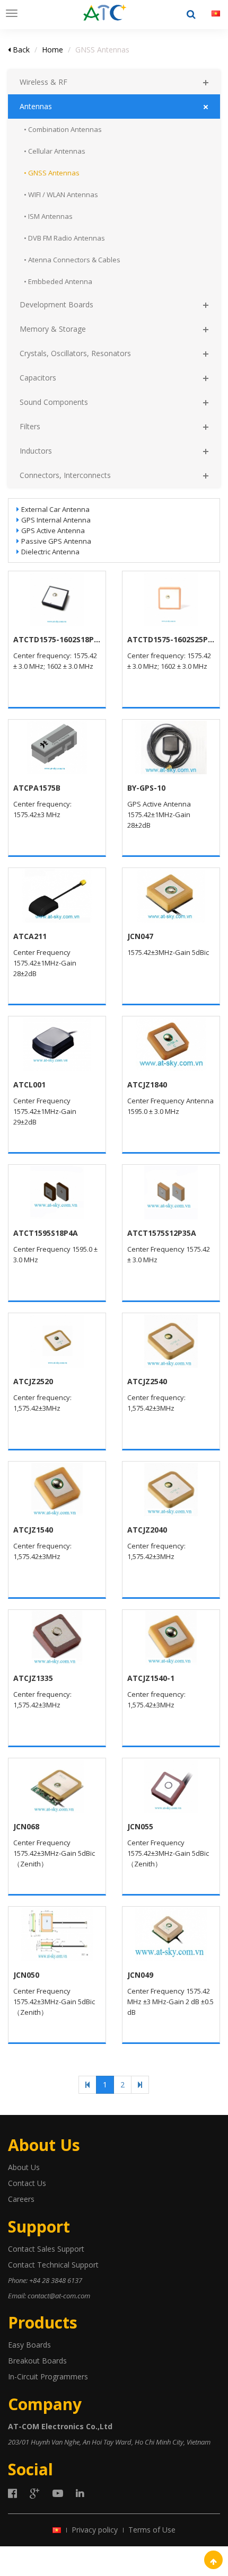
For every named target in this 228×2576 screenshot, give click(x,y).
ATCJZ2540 (147, 1381)
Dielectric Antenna (50, 552)
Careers (21, 2199)
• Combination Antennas (63, 129)
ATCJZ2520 (33, 1381)
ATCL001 (29, 1085)
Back (20, 50)
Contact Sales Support (46, 2249)
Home (52, 50)
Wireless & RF (43, 82)
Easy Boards (29, 2345)
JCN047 (140, 936)
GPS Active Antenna (53, 530)
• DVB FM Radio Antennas (64, 238)
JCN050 (26, 1975)
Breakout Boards (37, 2361)
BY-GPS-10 (146, 788)
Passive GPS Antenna (56, 541)
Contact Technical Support (53, 2265)
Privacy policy (95, 2530)
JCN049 (140, 1975)
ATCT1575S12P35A (162, 1233)
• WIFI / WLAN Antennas (61, 194)
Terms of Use (152, 2530)
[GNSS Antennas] (105, 13)
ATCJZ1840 (147, 1085)
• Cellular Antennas (55, 151)
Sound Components (54, 402)
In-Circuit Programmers (48, 2376)
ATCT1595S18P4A (46, 1233)
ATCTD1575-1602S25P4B (171, 639)
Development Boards (56, 304)
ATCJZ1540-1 (151, 1678)
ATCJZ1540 (33, 1530)
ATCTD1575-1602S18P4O (57, 639)
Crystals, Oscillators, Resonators (75, 353)
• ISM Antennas (48, 216)
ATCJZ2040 (147, 1530)
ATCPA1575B (37, 788)
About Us (24, 2167)
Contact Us (27, 2183)
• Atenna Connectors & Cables (72, 260)
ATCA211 (30, 936)
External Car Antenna (55, 509)
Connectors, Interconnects (65, 475)
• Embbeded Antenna (58, 281)
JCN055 (140, 1826)
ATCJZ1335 (33, 1678)
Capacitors (38, 378)
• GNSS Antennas (52, 173)
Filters (30, 426)
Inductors (36, 451)
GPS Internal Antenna (56, 520)
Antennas (36, 106)
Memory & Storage (53, 329)
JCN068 (26, 1826)
